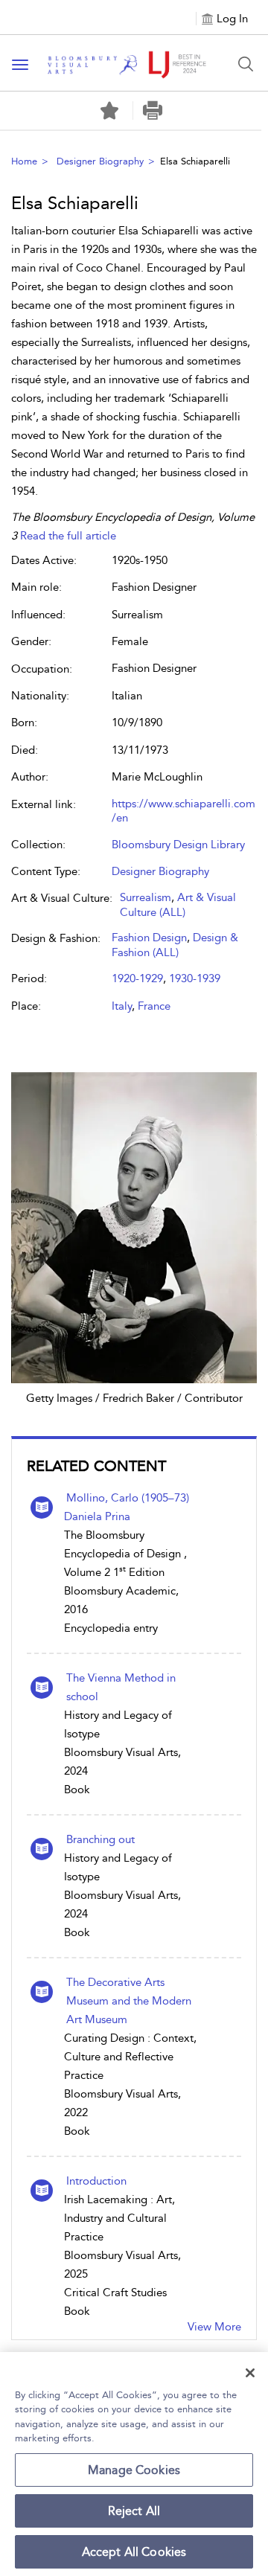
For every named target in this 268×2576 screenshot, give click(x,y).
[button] (153, 110)
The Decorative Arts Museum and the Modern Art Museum (129, 2001)
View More (214, 2327)
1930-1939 (195, 978)
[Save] (109, 111)
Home (24, 161)
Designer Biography (100, 161)
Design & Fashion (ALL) (175, 945)
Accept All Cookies (134, 2552)
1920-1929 (137, 978)
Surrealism (146, 897)
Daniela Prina (97, 1516)
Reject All (134, 2511)
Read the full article (68, 536)
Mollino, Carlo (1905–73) (128, 1498)
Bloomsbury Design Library (178, 845)
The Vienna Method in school (121, 1687)
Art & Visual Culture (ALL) (178, 905)
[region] (134, 2464)
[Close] (250, 2373)
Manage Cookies (134, 2470)
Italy (122, 1006)
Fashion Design (149, 938)
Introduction (96, 2181)
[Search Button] (246, 64)
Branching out (100, 1839)
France (154, 1006)
